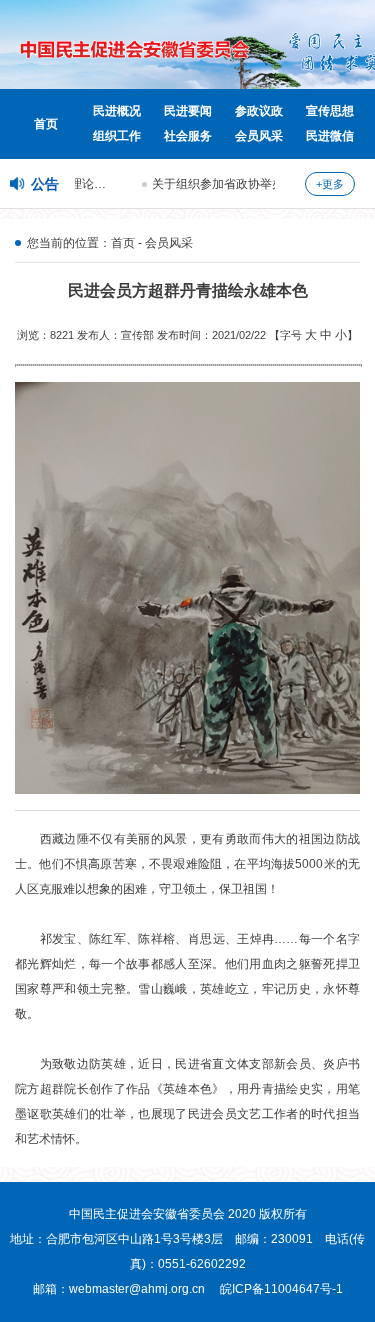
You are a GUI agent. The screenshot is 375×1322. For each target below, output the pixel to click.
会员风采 (259, 136)
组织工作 (117, 136)
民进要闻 (188, 111)
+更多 (330, 184)
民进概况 (117, 111)
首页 (46, 124)
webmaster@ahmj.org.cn (137, 1289)
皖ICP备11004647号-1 (281, 1289)
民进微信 (330, 136)
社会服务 (188, 136)
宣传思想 (330, 111)
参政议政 (259, 111)
